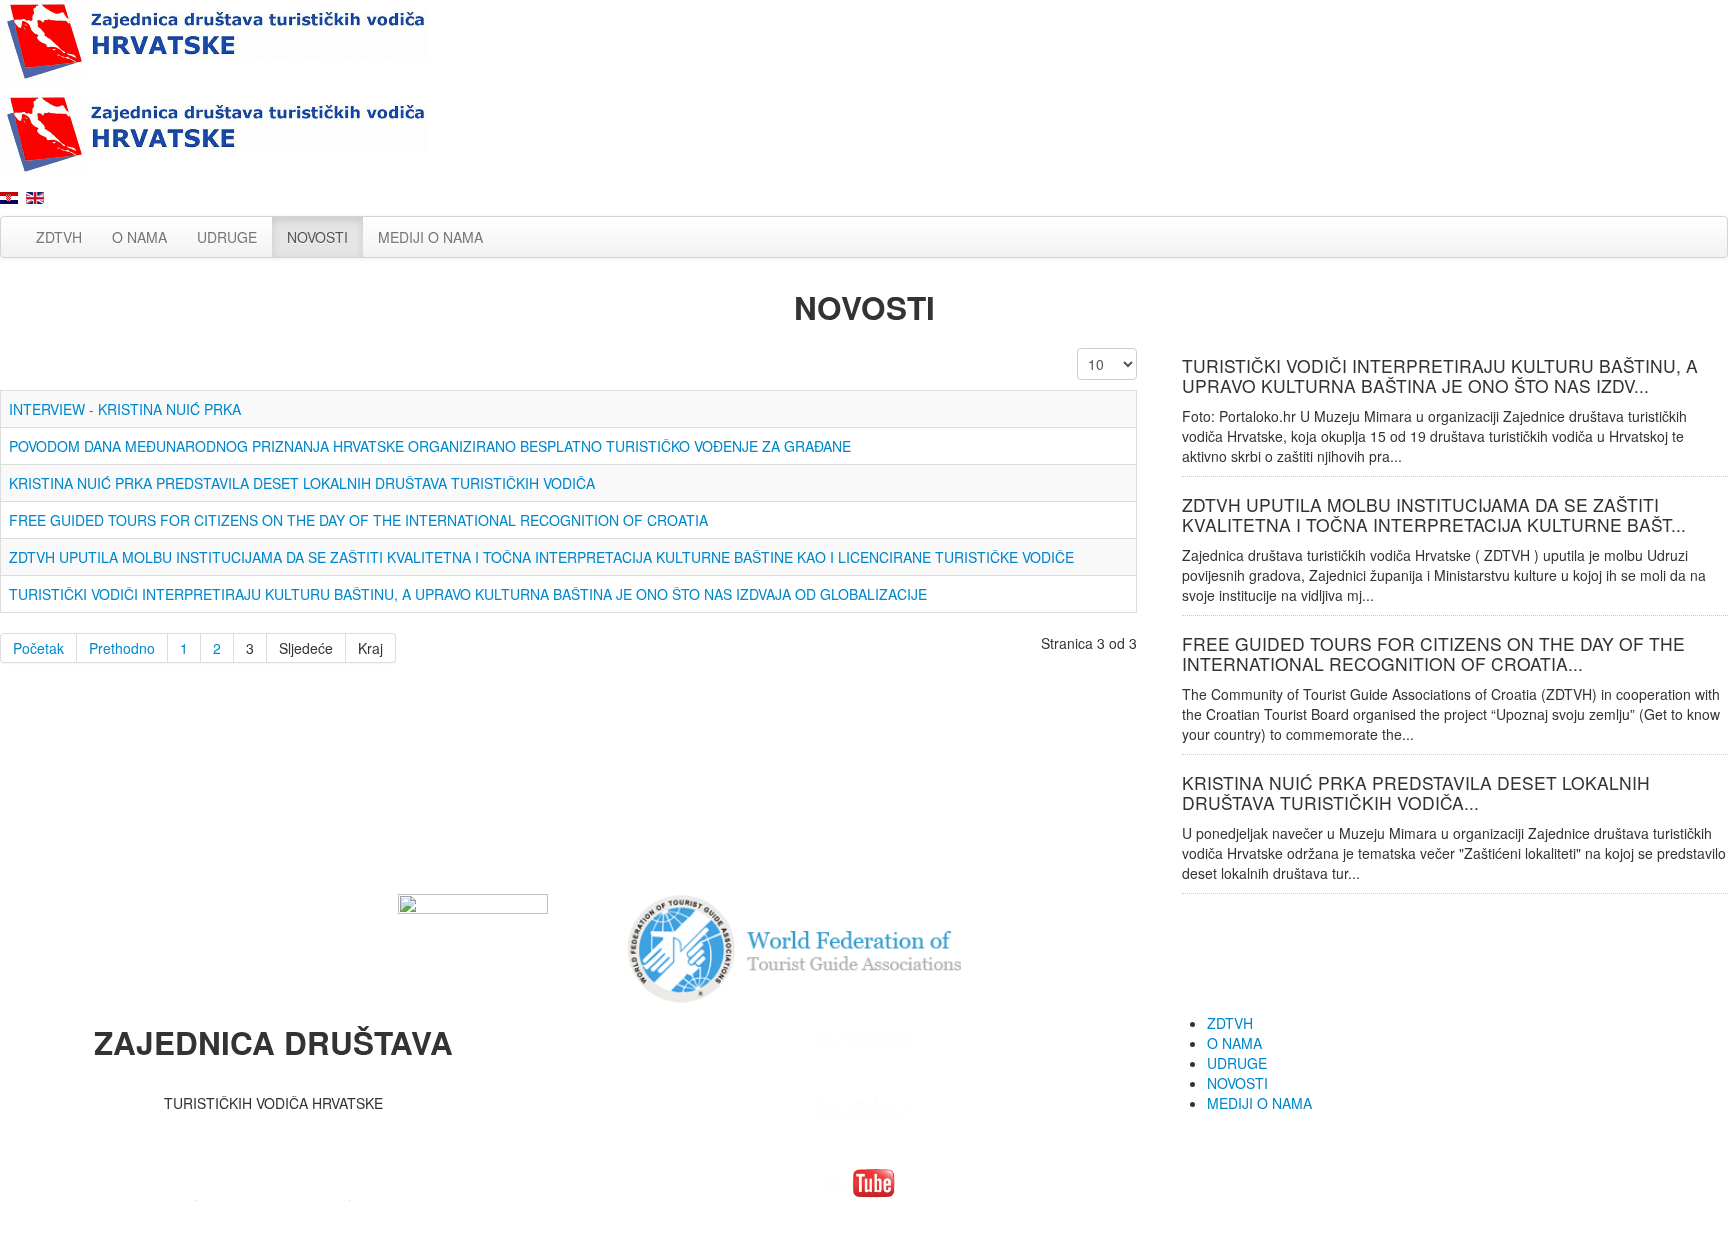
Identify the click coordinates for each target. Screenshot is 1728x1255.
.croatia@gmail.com (339, 1133)
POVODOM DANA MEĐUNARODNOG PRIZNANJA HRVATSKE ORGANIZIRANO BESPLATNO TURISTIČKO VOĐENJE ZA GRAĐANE (430, 446)
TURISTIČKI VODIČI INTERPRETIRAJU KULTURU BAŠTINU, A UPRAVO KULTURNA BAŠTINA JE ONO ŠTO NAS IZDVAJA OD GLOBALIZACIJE (468, 594)
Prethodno (122, 648)
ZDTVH (59, 237)
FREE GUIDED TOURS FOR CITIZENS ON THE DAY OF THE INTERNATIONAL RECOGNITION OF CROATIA (358, 520)
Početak (38, 648)
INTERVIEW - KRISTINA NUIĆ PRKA (125, 409)
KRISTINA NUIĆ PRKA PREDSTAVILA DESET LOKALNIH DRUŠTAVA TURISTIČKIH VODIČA (302, 483)
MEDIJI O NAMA (430, 237)
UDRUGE (227, 237)
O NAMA (139, 237)
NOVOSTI (317, 237)
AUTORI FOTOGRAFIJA (273, 1193)
